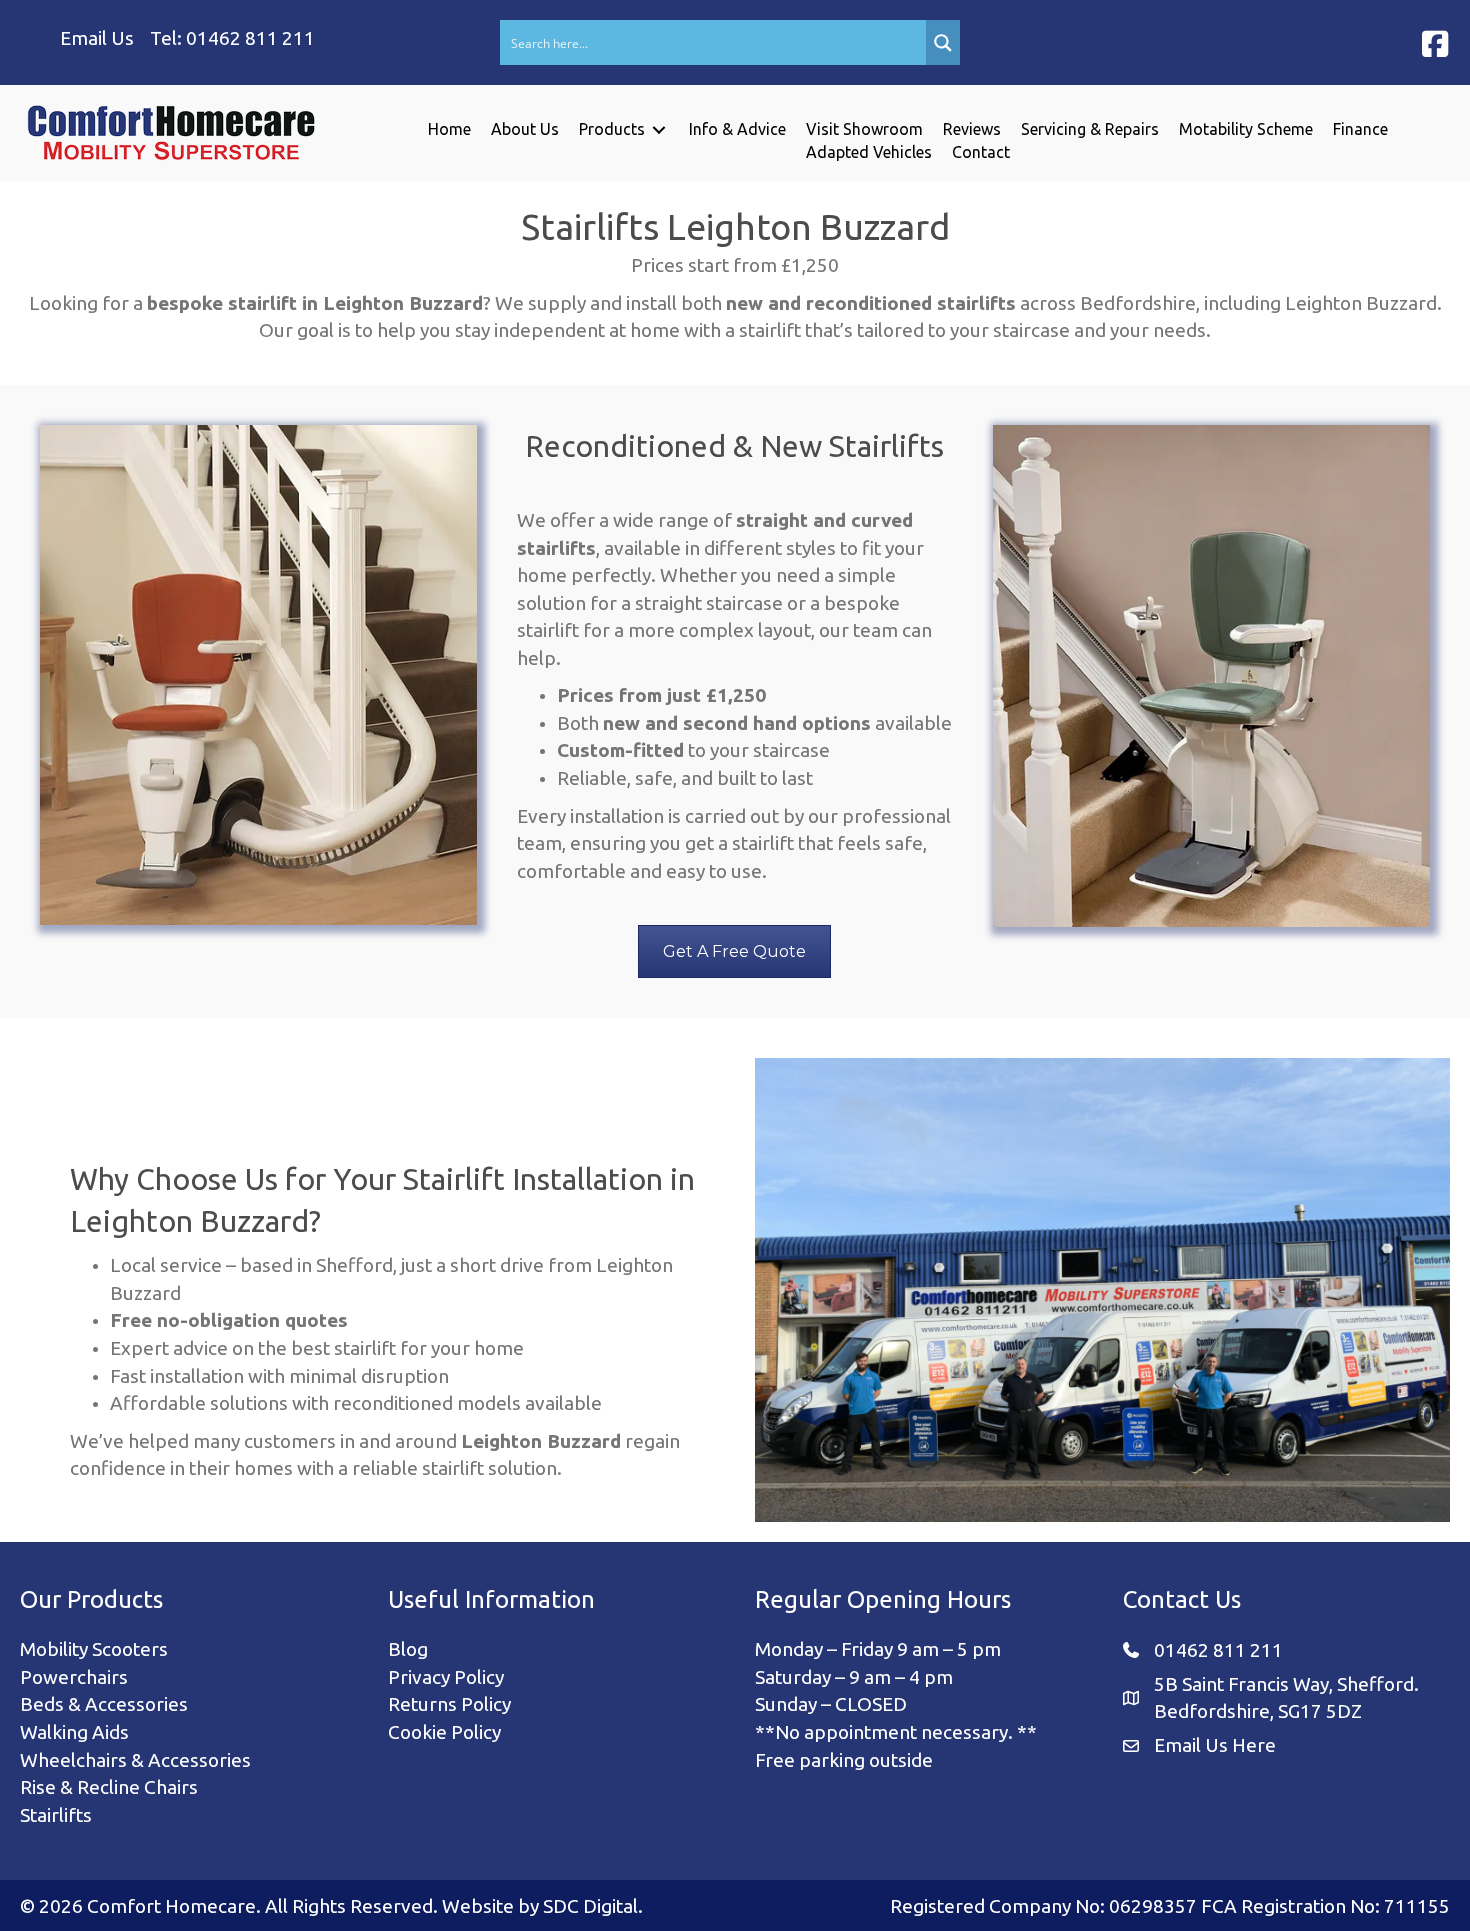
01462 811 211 (250, 38)
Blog (408, 1649)
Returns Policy (449, 1704)
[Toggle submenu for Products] (659, 129)
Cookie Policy (444, 1732)
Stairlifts (56, 1815)
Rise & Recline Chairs (109, 1787)
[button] (1435, 44)
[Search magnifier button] (943, 42)
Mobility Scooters (94, 1649)
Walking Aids (74, 1732)
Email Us (97, 38)
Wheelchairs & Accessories (135, 1760)
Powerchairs (74, 1677)
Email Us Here (1215, 1745)
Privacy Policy (446, 1677)
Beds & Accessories (104, 1704)
